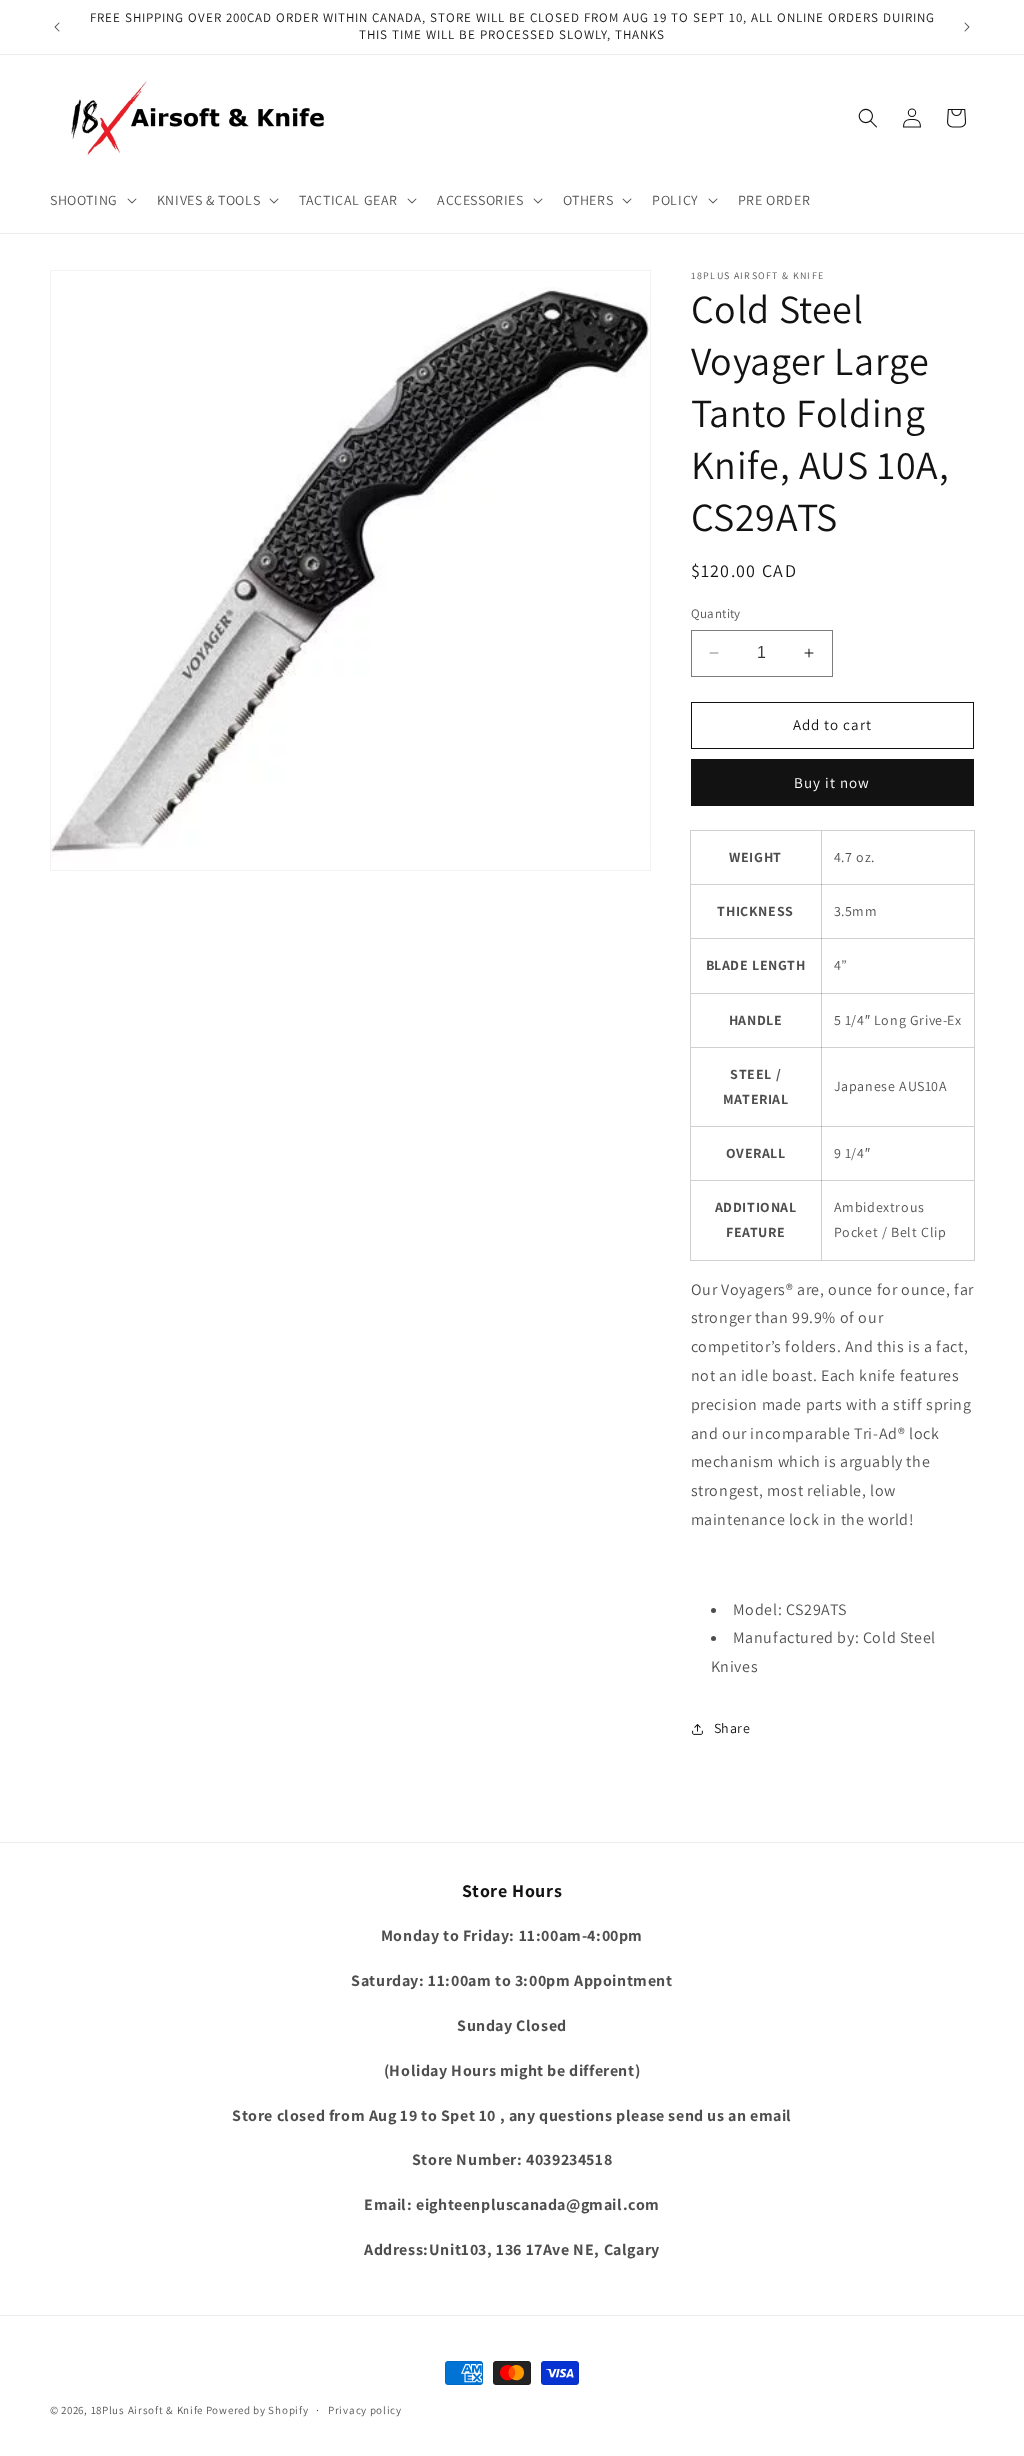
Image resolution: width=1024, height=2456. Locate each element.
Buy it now (832, 782)
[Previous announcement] (57, 27)
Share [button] (732, 1728)
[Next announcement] (967, 27)
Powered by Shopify (257, 2410)
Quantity (716, 613)
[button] (91, 200)
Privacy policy (365, 2410)
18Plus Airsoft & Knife (147, 2410)
